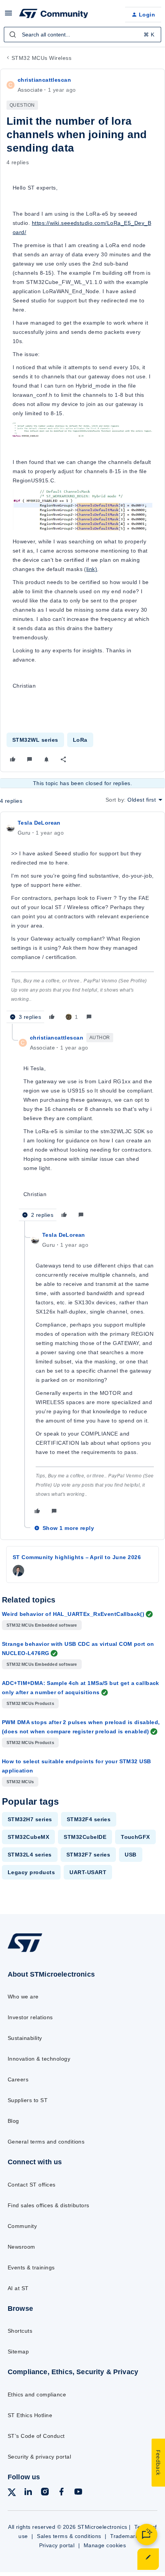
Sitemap (18, 2352)
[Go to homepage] (25, 1951)
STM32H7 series (30, 1819)
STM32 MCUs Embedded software (42, 1625)
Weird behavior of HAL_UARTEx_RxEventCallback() (73, 1614)
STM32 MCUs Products (30, 1703)
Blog (13, 2121)
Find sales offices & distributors (49, 2205)
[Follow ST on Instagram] (45, 2493)
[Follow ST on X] (12, 2494)
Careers (18, 2079)
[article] (82, 921)
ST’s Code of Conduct (36, 2436)
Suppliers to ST (28, 2100)
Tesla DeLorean (39, 823)
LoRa (80, 740)
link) (92, 569)
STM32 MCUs (20, 1782)
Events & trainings (31, 2267)
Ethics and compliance (37, 2394)
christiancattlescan (44, 80)
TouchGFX (135, 1837)
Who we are (23, 1997)
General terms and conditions (46, 2142)
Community (22, 2226)
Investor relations (30, 2017)
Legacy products (31, 1872)
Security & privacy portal (39, 2457)
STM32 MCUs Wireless (41, 58)
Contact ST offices (32, 2185)
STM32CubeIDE (85, 1837)
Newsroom (21, 2247)
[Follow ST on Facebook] (61, 2493)
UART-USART (88, 1872)
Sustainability (25, 2038)
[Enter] (13, 35)
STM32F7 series (88, 1855)
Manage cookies (105, 2545)
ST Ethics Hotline (30, 2415)
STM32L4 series (30, 1855)
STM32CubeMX (28, 1837)
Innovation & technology (39, 2059)
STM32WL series (35, 740)
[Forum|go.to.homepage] (54, 15)
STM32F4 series (89, 1819)
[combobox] (82, 35)
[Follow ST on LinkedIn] (28, 2493)
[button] (8, 16)
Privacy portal (57, 2545)
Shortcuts (20, 2331)
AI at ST (18, 2288)
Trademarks (126, 2536)
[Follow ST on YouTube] (78, 2493)
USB (130, 1855)
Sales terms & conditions (69, 2536)
